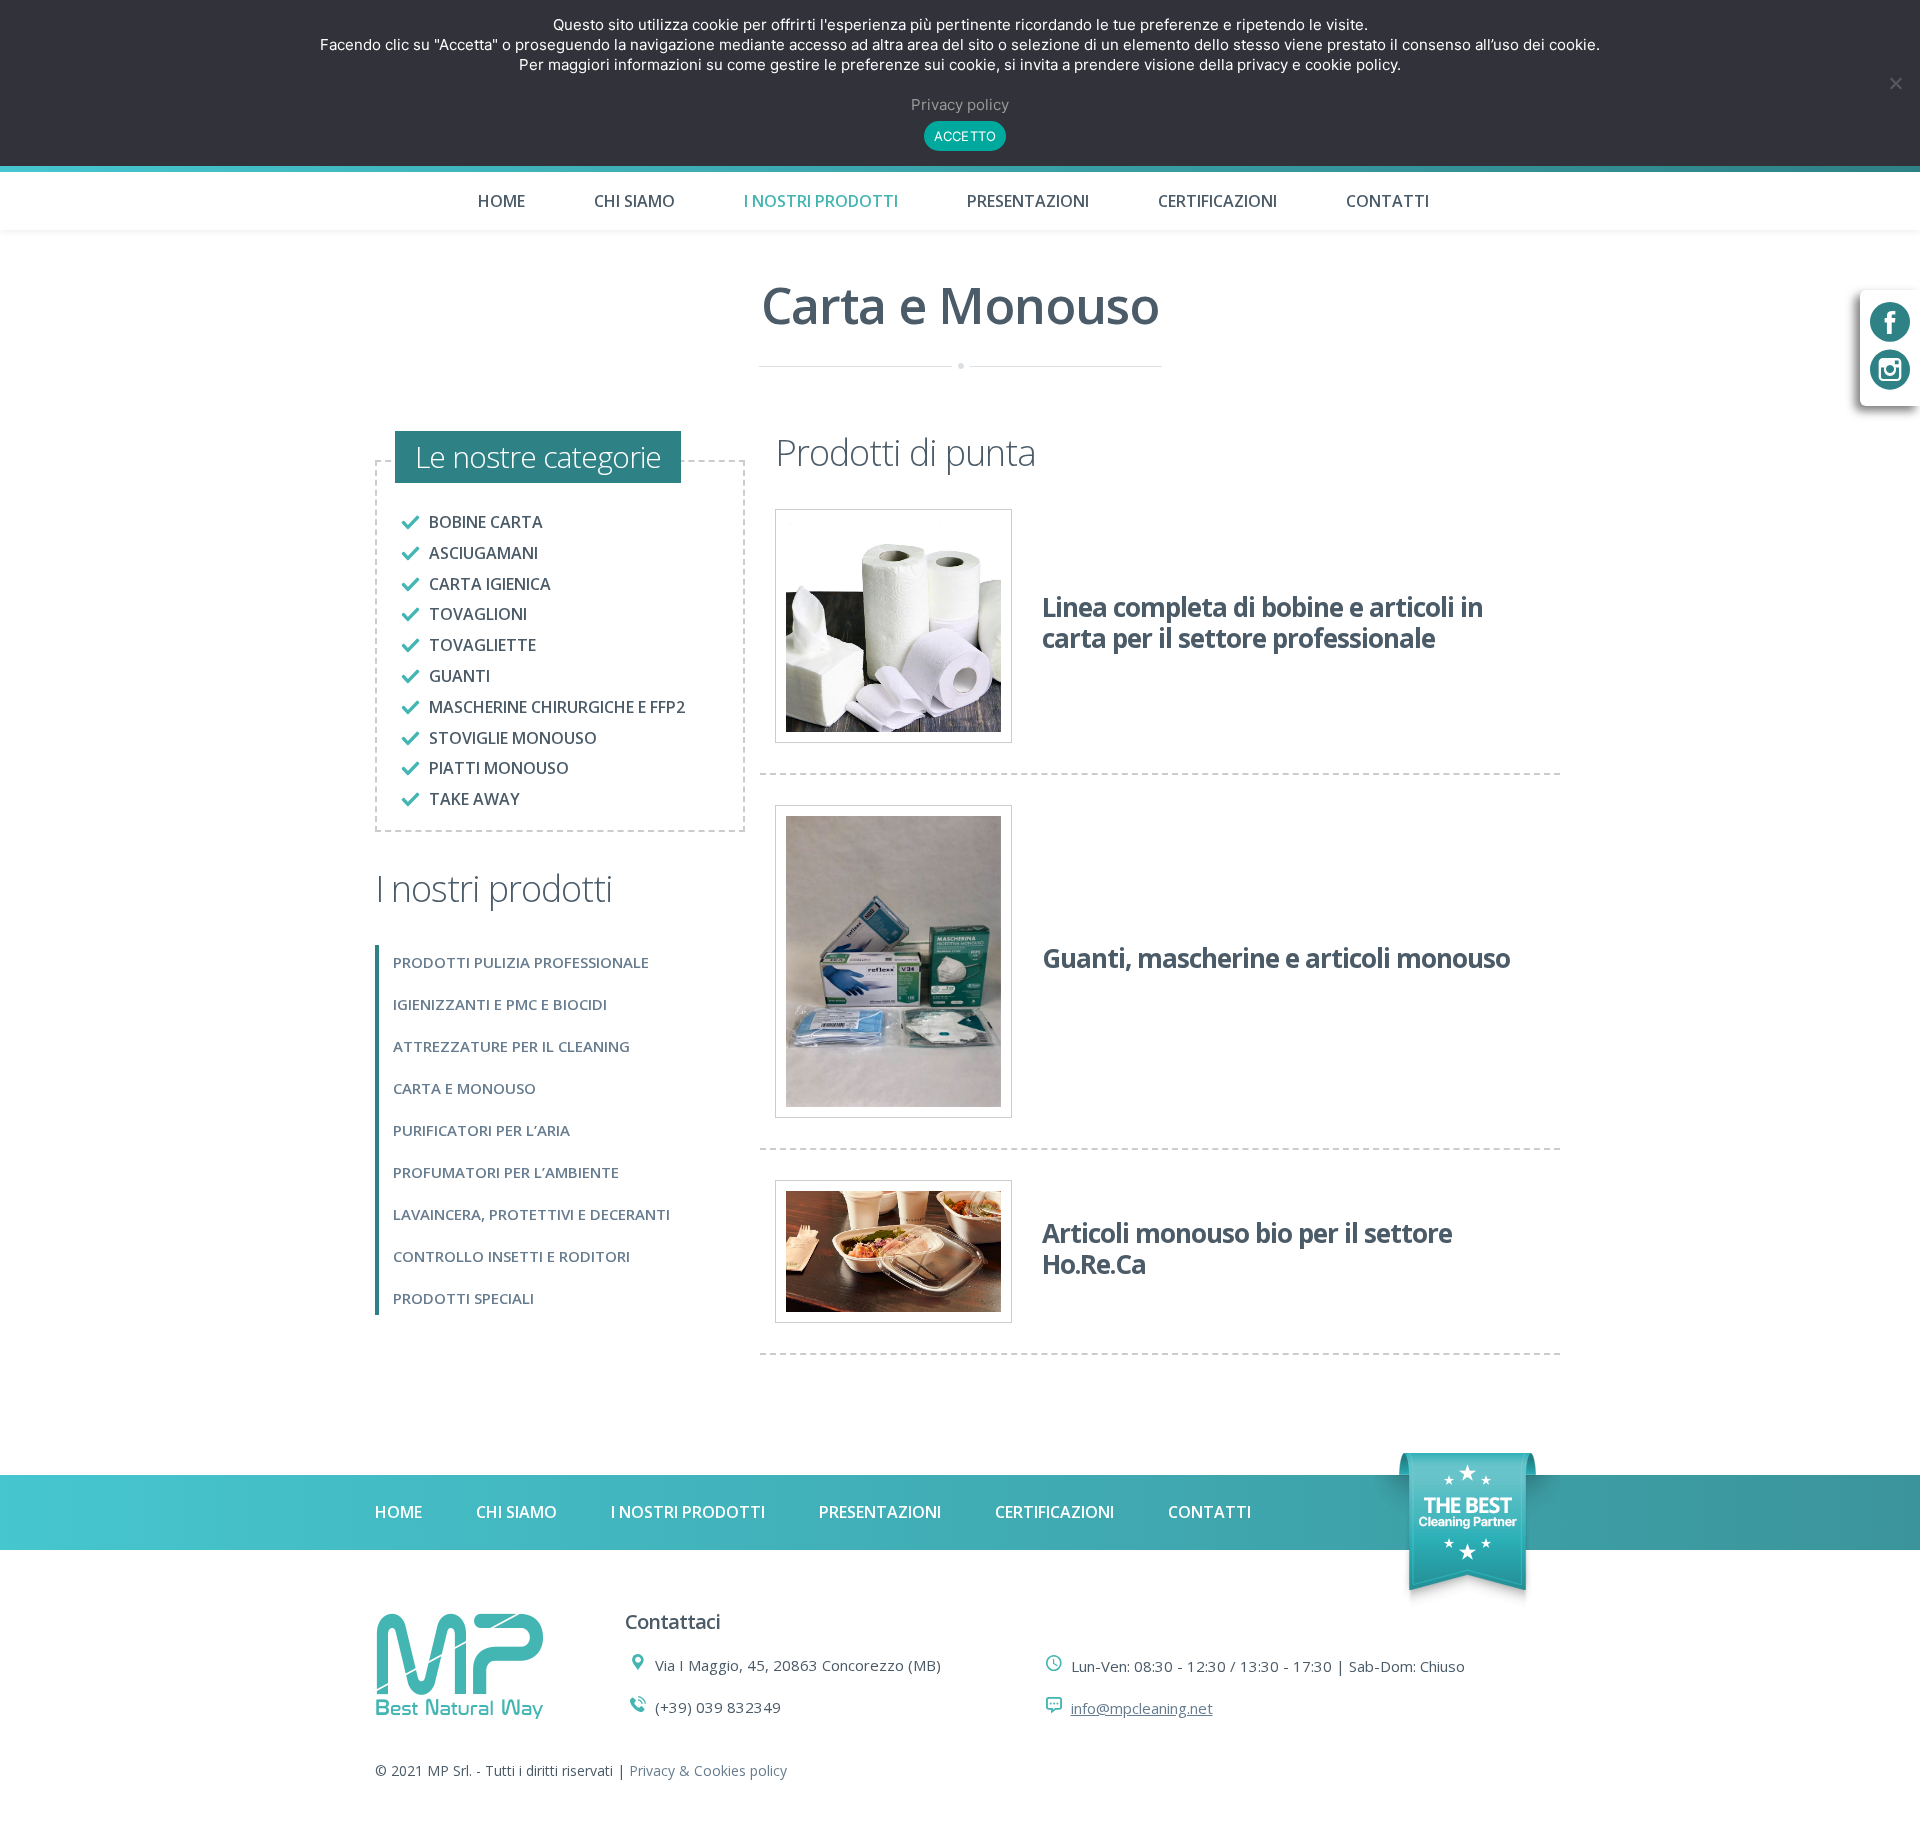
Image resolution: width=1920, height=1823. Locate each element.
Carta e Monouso (464, 1088)
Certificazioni (1217, 201)
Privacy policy (960, 104)
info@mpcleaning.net (1142, 1708)
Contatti (1387, 201)
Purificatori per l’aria (481, 1130)
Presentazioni (1028, 201)
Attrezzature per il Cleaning (511, 1046)
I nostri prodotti (821, 201)
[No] (1895, 83)
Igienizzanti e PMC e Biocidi (500, 1004)
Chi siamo (634, 201)
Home (501, 201)
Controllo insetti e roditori (511, 1256)
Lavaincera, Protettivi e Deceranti (531, 1214)
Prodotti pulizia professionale (521, 962)
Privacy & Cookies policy (708, 1770)
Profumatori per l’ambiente (506, 1172)
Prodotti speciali (463, 1298)
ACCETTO (965, 136)
